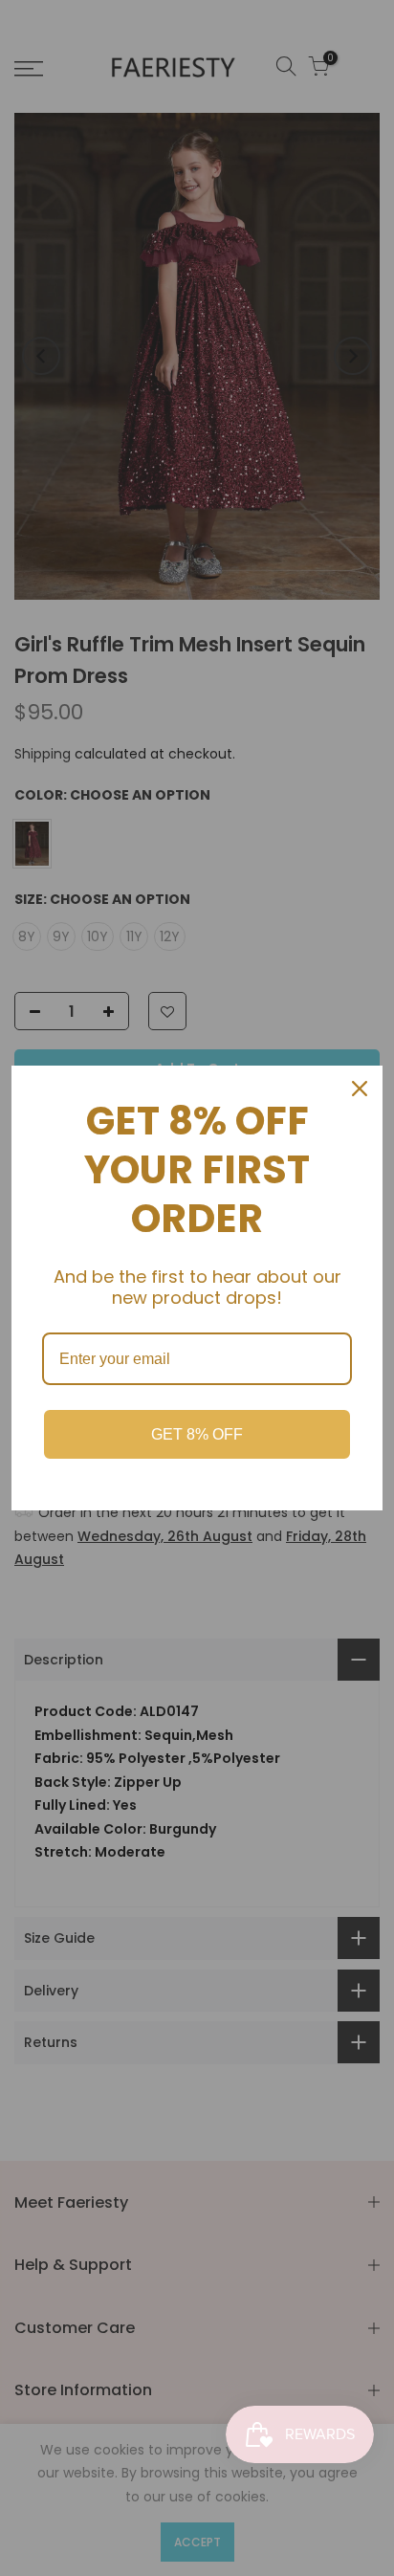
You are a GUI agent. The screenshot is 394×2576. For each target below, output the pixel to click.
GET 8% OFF (197, 1434)
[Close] (360, 1089)
